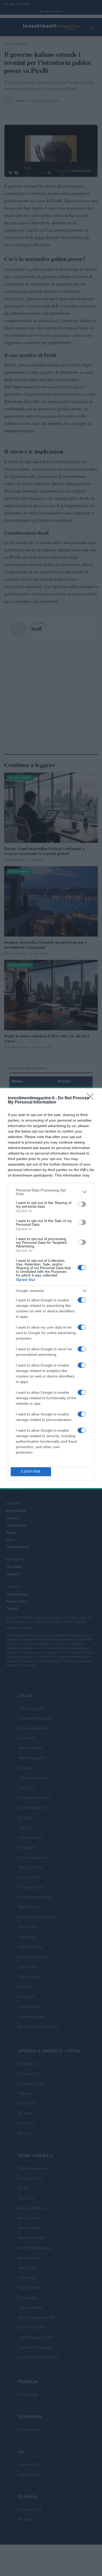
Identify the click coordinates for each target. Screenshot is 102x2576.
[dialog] (51, 1288)
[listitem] (51, 1192)
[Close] (92, 1098)
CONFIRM (31, 1472)
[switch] (82, 1204)
